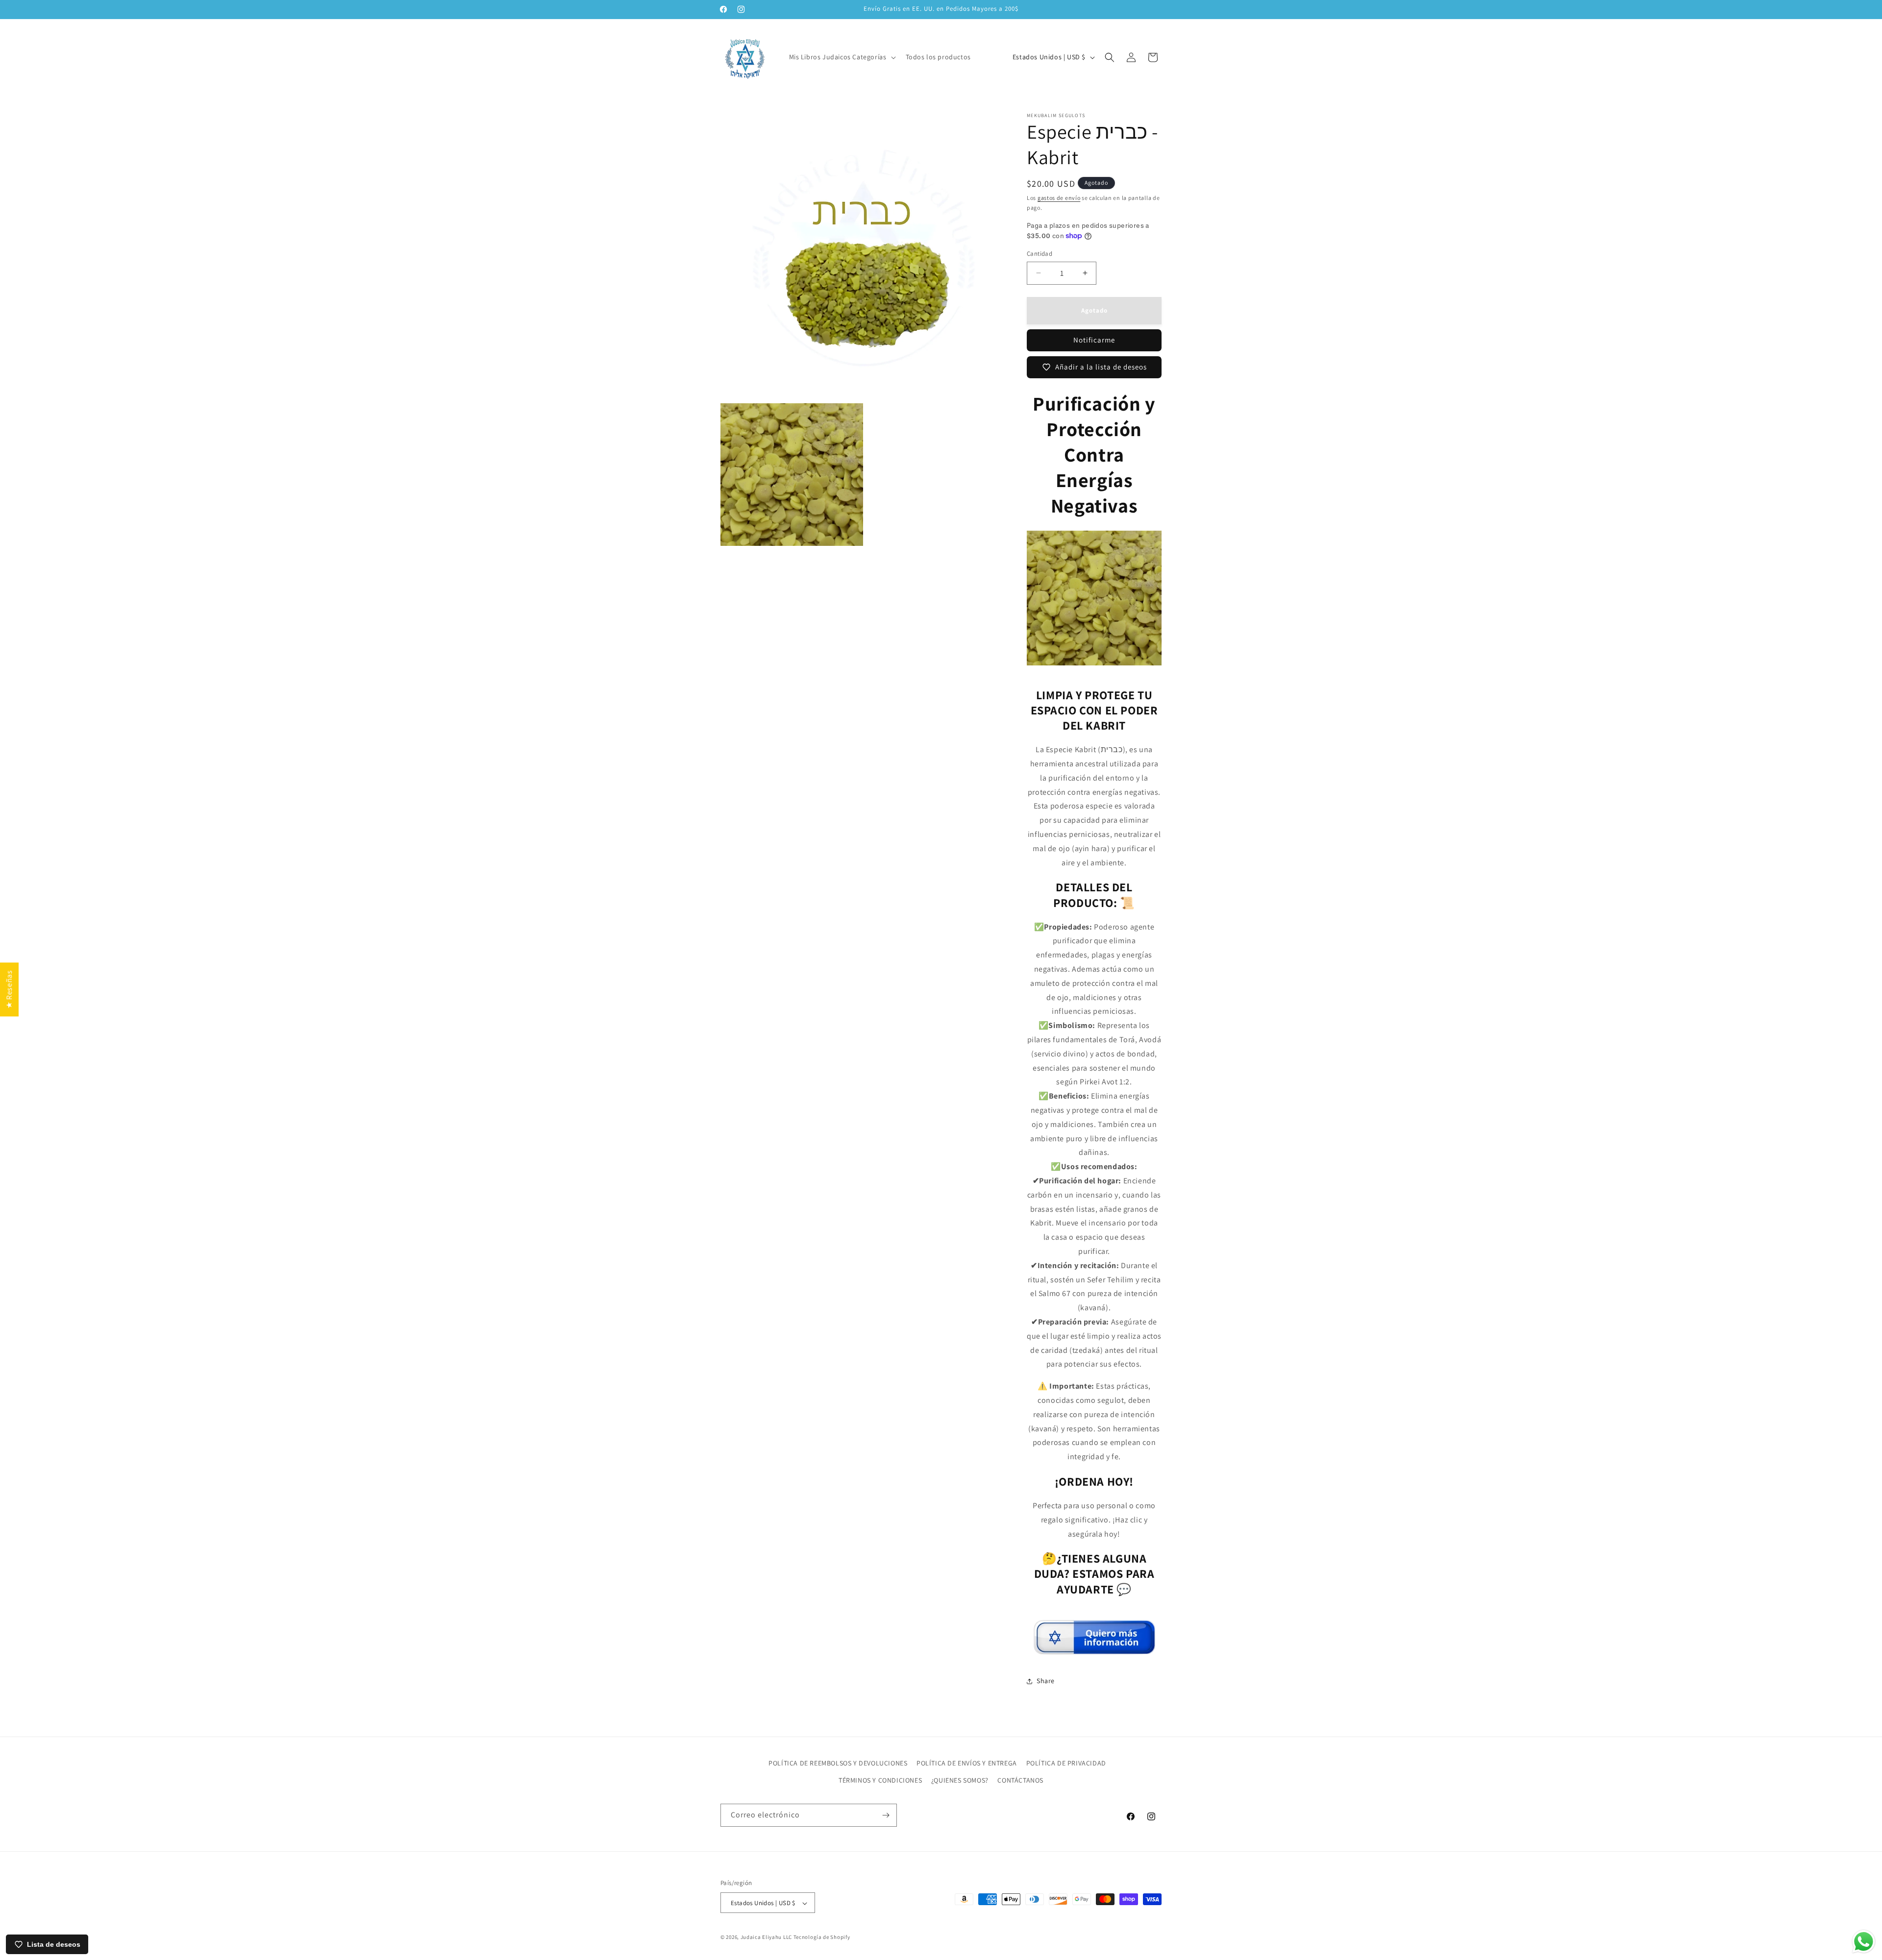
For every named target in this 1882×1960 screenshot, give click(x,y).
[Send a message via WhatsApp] (1864, 1942)
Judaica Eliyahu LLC (766, 1937)
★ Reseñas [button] (9, 989)
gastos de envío (1059, 198)
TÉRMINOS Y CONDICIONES (880, 1780)
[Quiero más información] (1094, 1651)
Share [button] (1046, 1681)
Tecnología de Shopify (822, 1937)
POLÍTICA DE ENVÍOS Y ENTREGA (967, 1763)
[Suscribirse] (886, 1815)
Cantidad (1040, 254)
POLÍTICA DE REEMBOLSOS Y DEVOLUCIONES (838, 1763)
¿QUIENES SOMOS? (960, 1780)
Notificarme (1094, 340)
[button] (842, 57)
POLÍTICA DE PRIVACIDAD (1066, 1763)
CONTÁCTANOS (1020, 1780)
